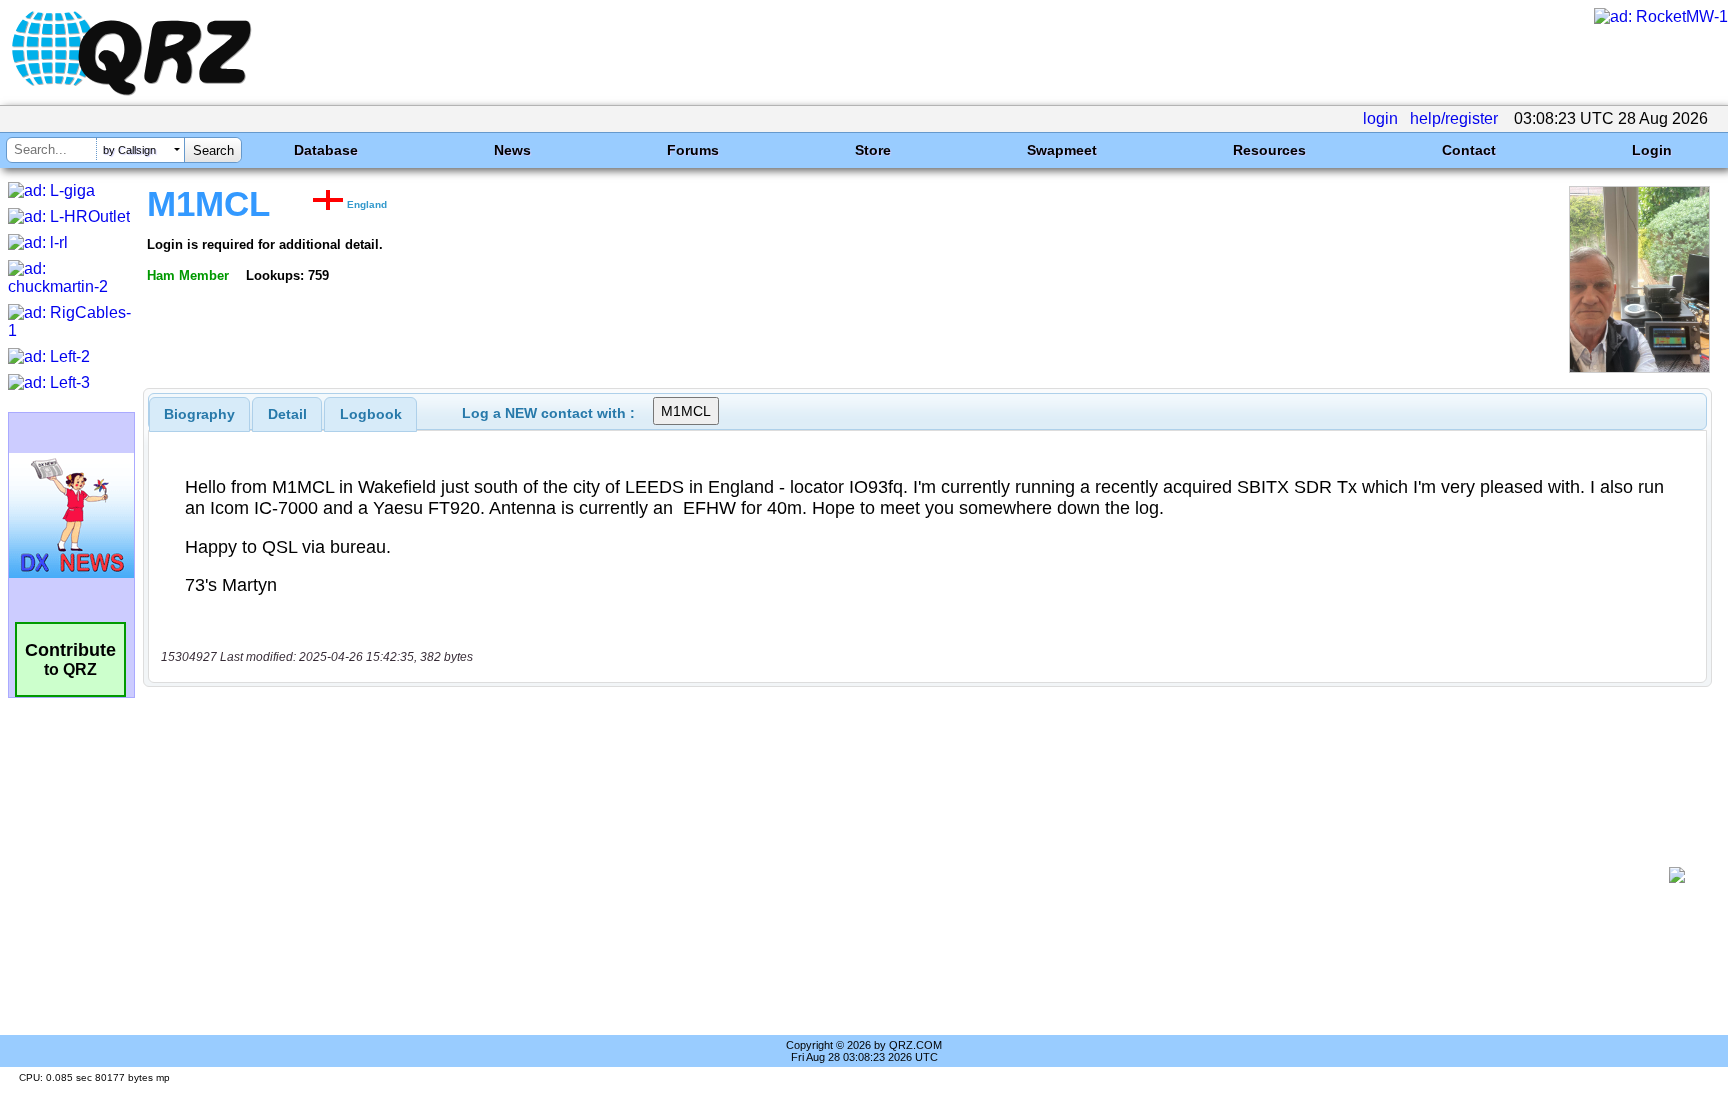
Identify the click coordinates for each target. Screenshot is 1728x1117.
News (512, 150)
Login (1652, 150)
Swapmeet (1062, 150)
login (1380, 118)
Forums (693, 150)
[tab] (199, 414)
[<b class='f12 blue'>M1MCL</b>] (1639, 367)
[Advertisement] (909, 875)
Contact (1469, 150)
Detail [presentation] (287, 414)
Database (326, 150)
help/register (1454, 118)
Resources (1269, 150)
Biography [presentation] (199, 414)
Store (873, 150)
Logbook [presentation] (371, 414)
